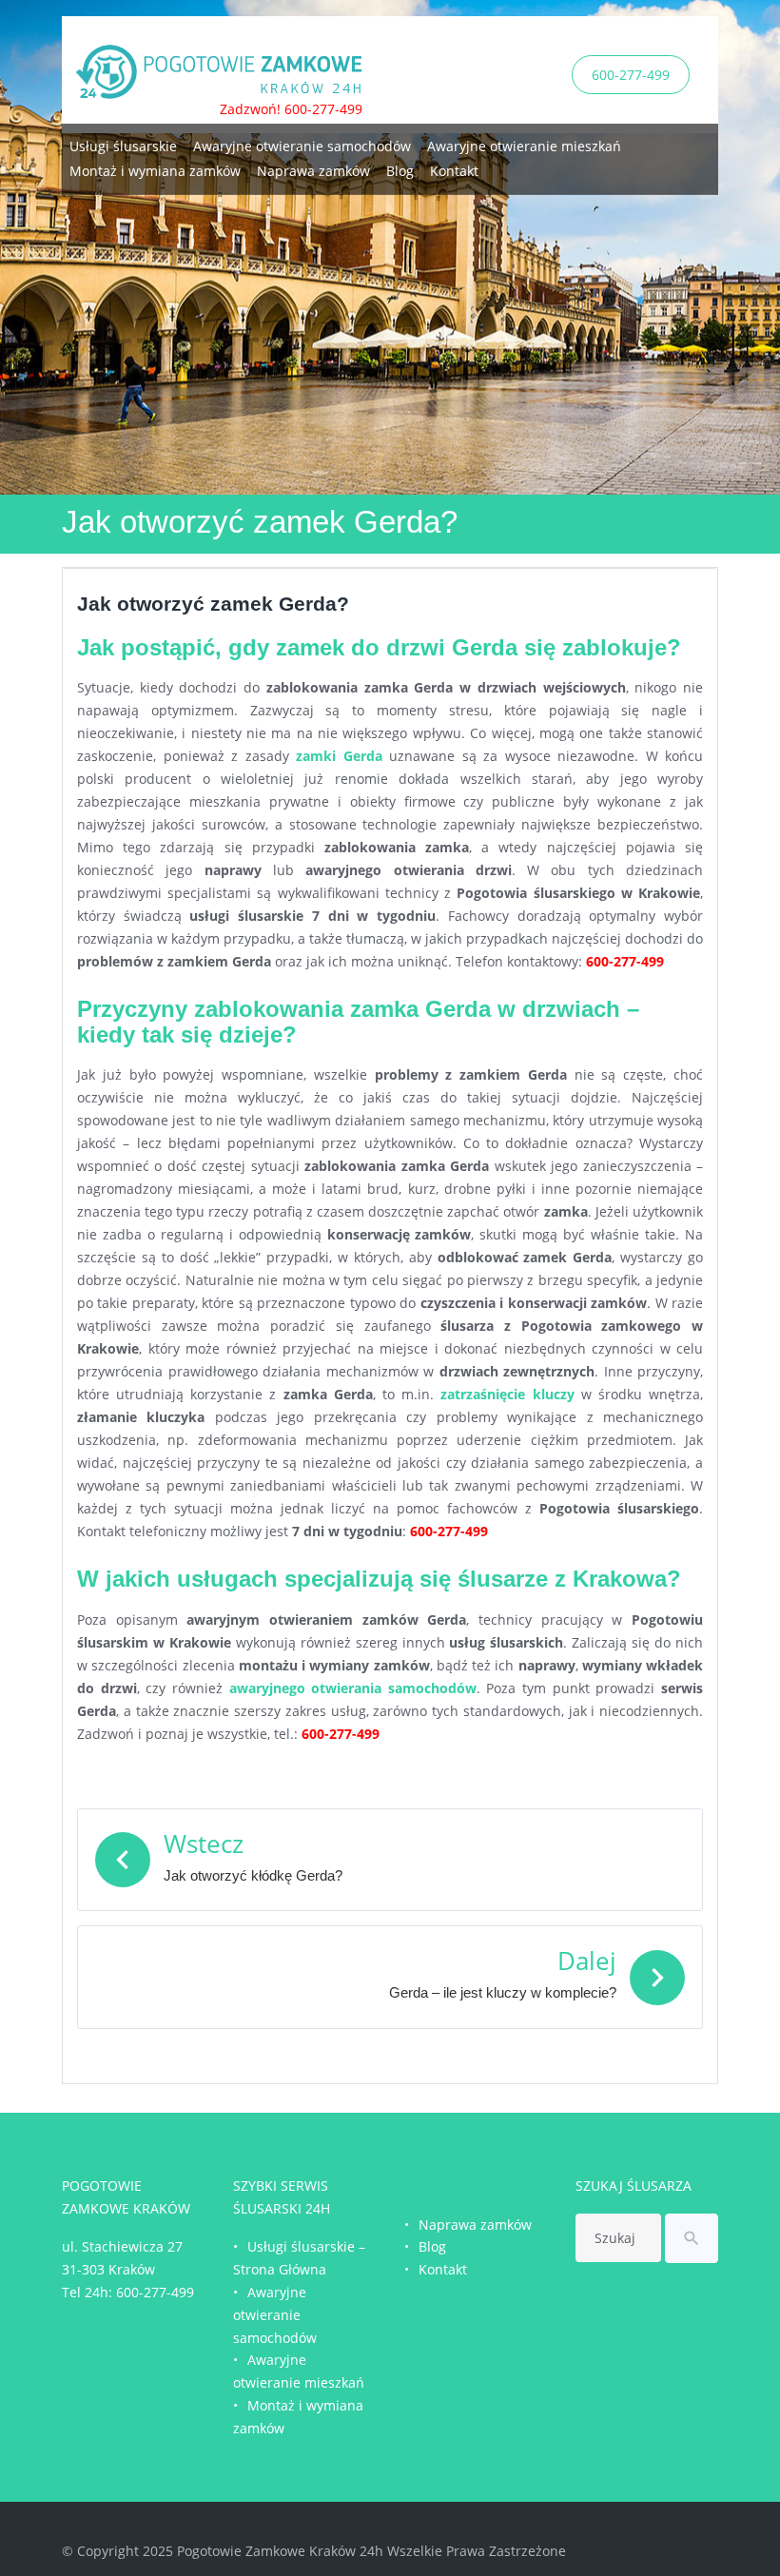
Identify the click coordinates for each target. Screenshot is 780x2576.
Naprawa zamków (313, 171)
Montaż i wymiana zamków (155, 171)
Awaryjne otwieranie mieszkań (524, 146)
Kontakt (454, 171)
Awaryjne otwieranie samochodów (302, 146)
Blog (400, 171)
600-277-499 (631, 75)
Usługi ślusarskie (123, 146)
